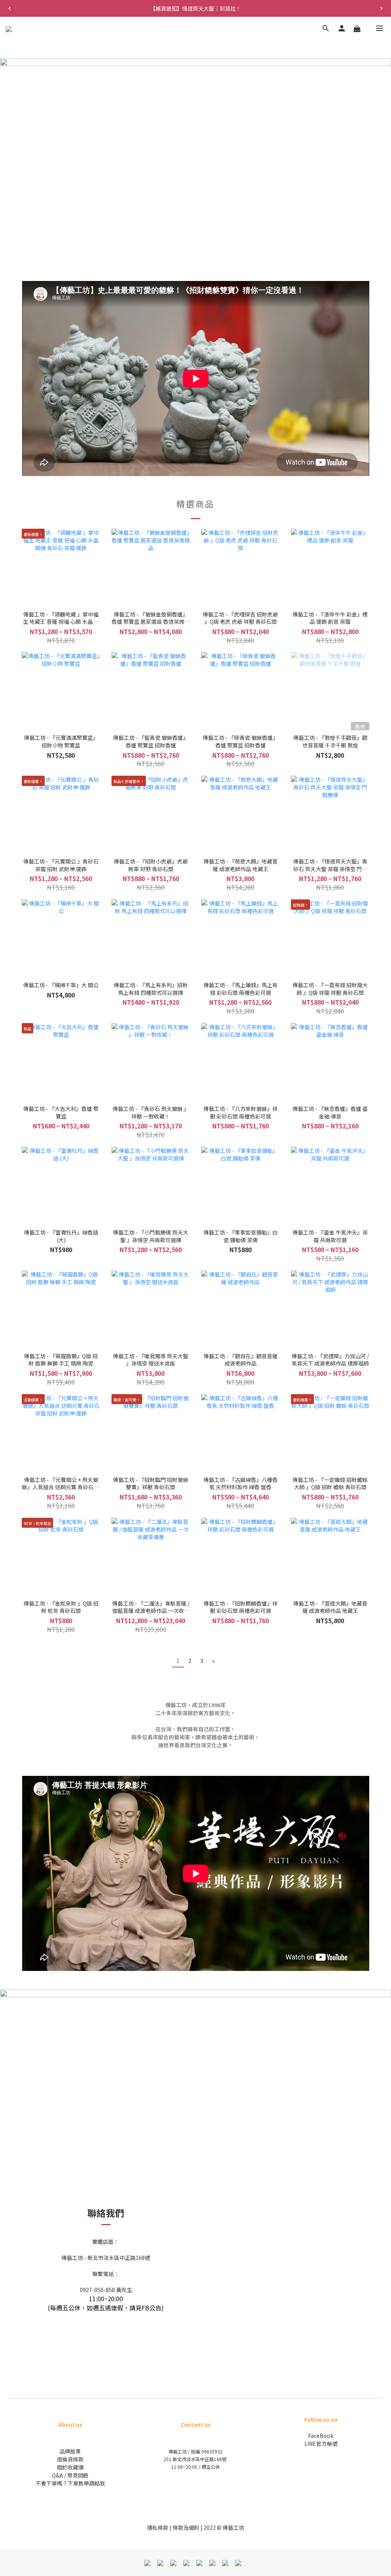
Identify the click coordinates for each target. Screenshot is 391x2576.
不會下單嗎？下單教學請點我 (70, 2483)
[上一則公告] (10, 8)
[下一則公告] (381, 8)
